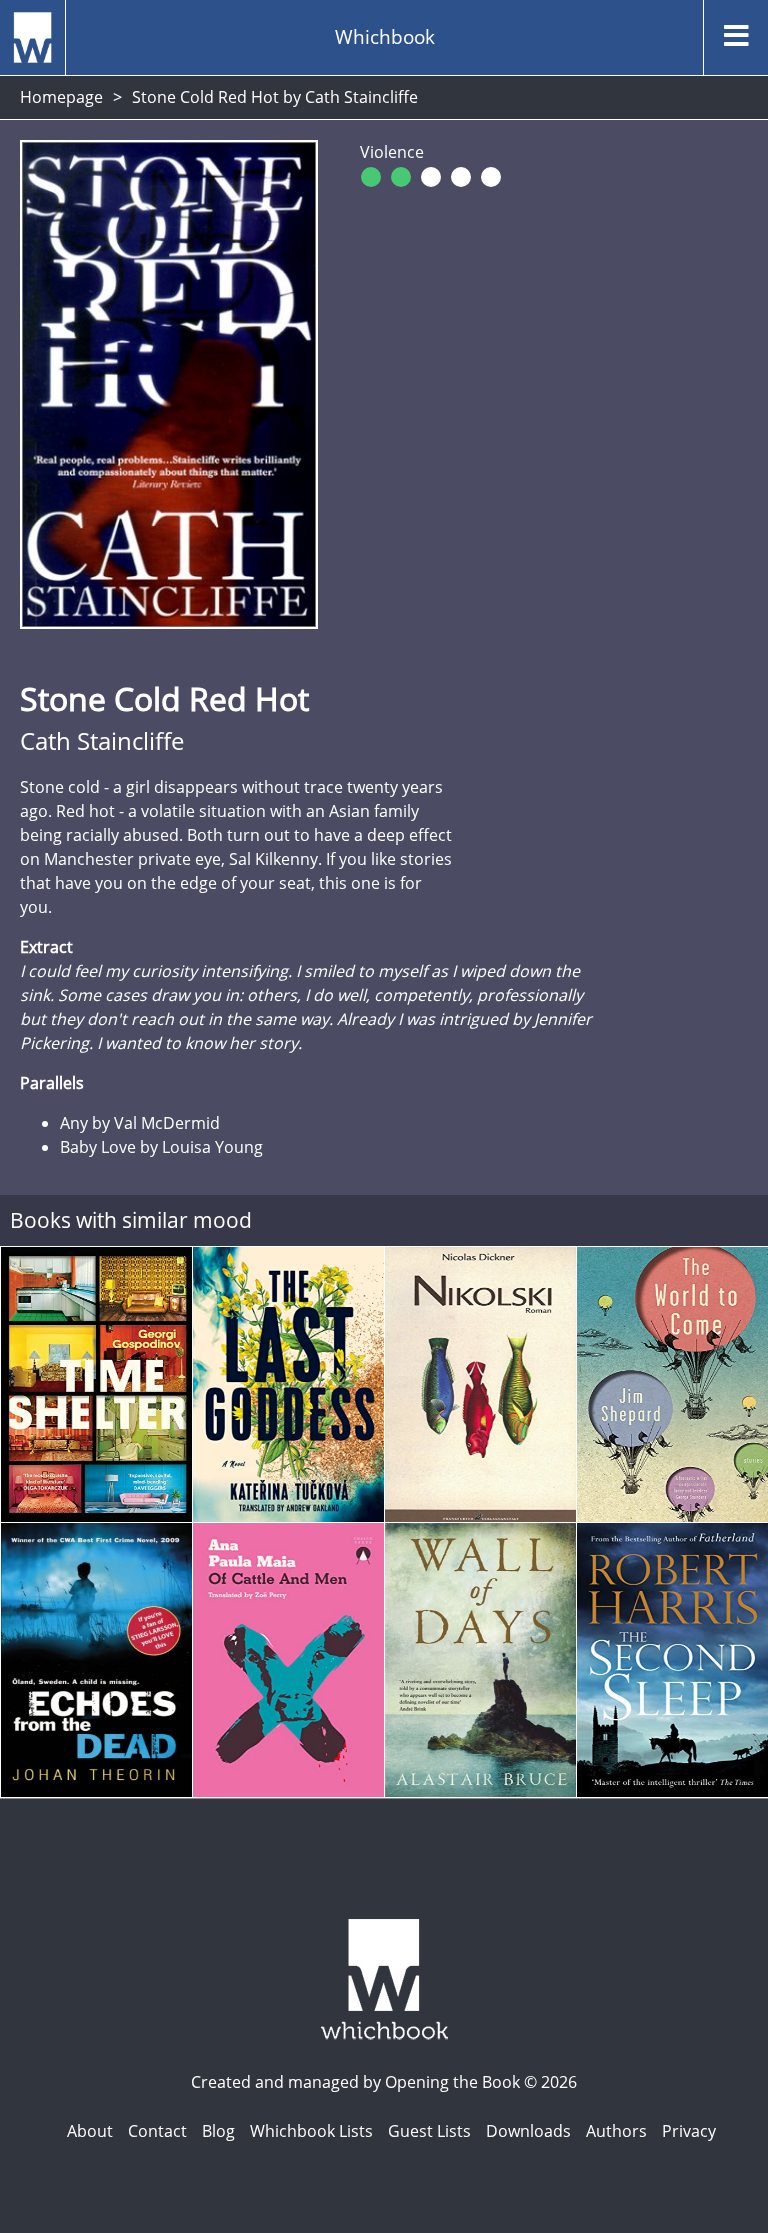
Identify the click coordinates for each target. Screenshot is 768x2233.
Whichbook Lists (311, 2131)
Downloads (528, 2131)
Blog (218, 2131)
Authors (616, 2131)
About (90, 2131)
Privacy (689, 2131)
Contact (157, 2131)
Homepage (61, 97)
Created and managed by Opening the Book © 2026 (384, 2082)
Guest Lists (429, 2131)
